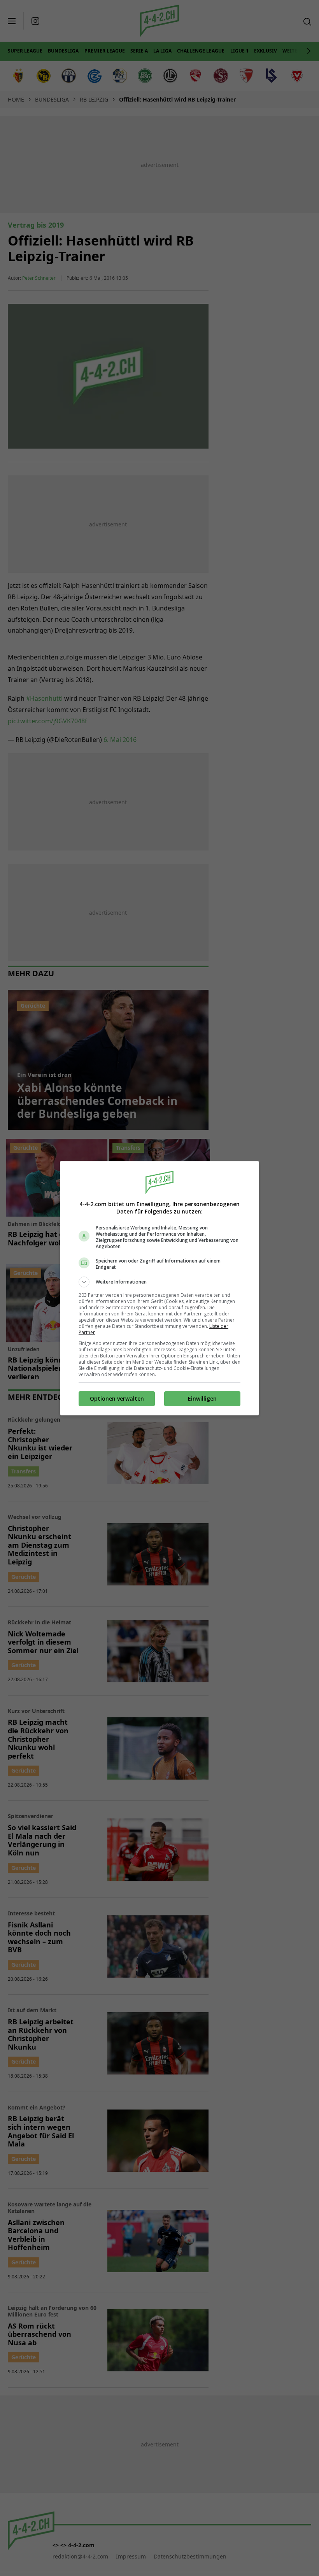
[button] (159, 1282)
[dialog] (159, 1288)
